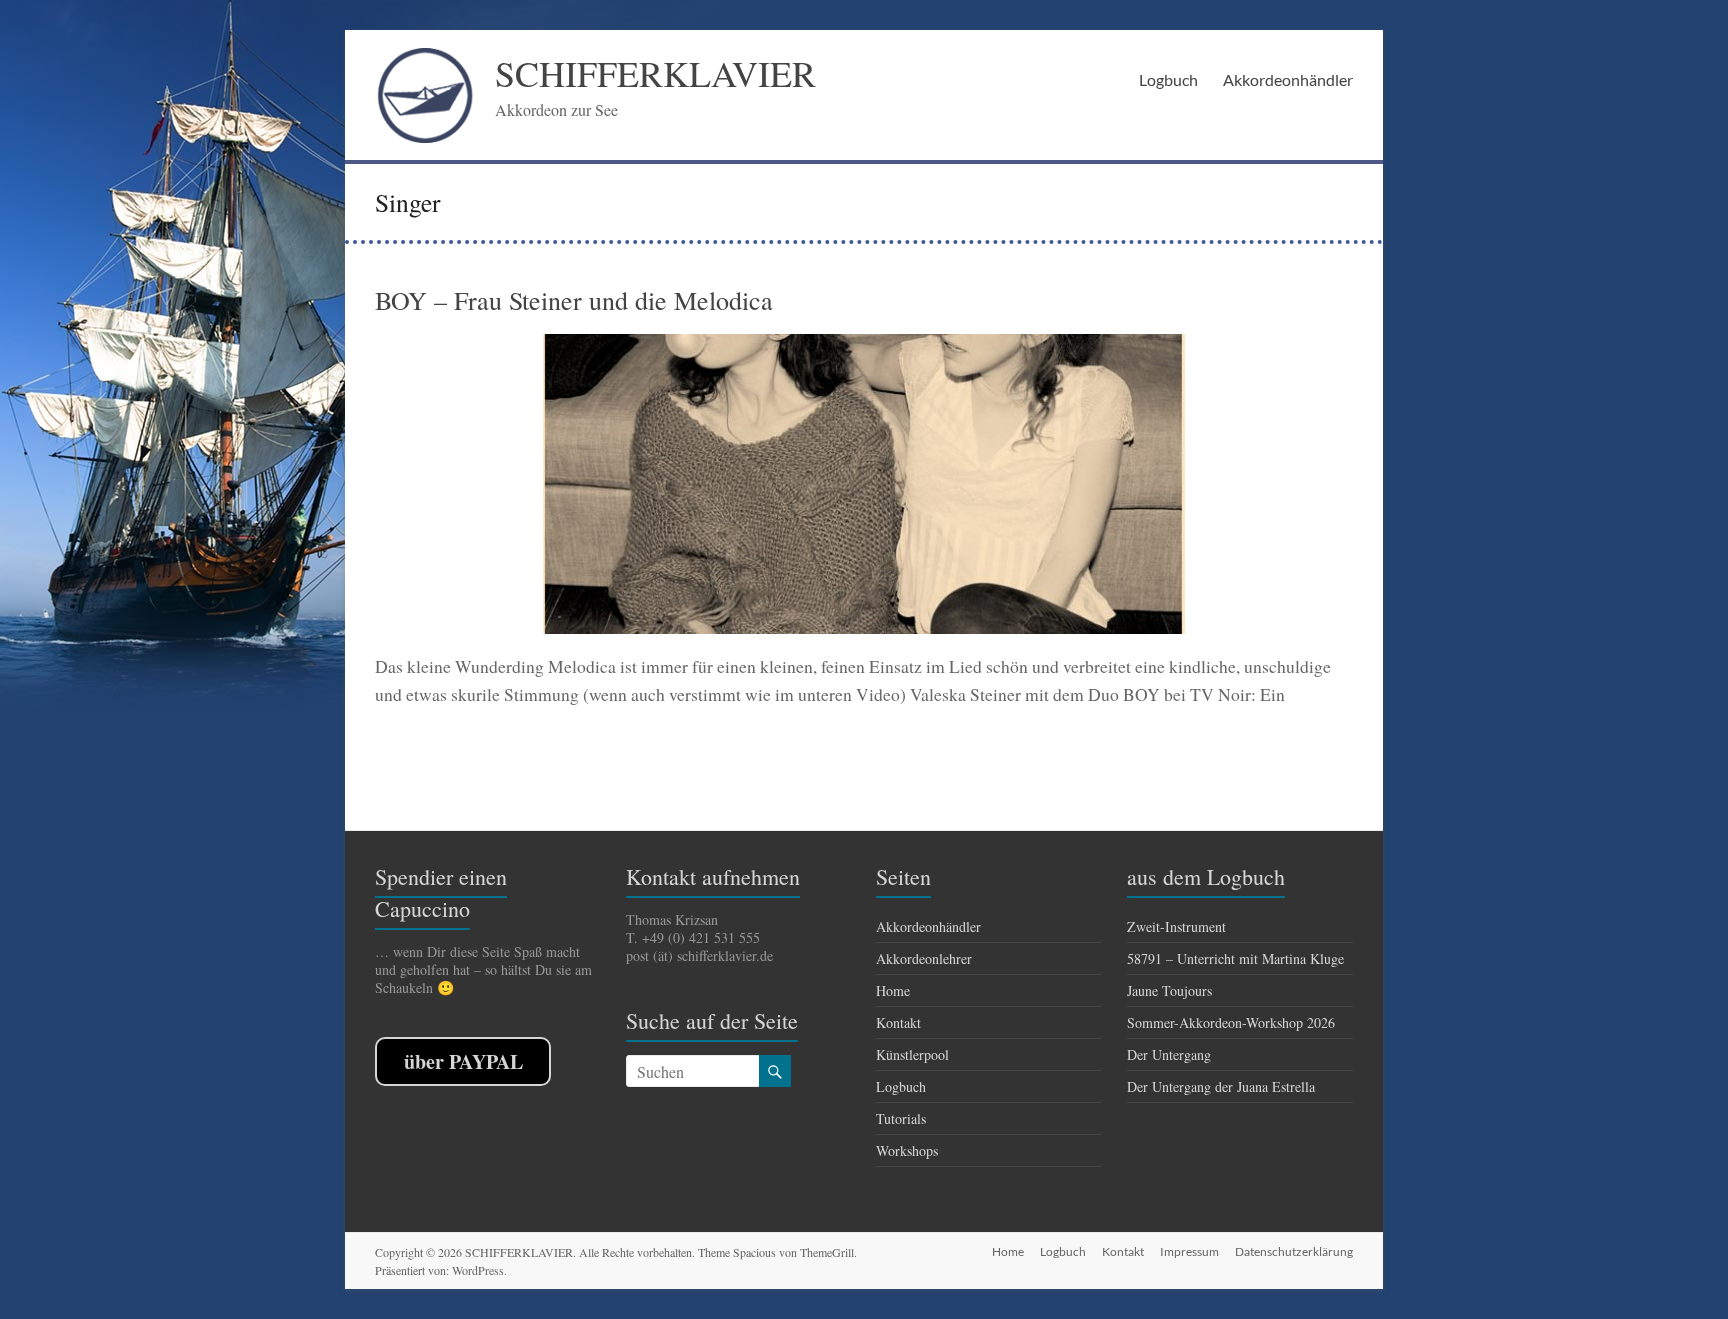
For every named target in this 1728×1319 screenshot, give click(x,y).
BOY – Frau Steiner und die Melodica (574, 300)
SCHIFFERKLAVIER (655, 73)
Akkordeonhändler (1288, 79)
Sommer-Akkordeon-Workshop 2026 (1231, 1022)
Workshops (907, 1150)
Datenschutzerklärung (1294, 1251)
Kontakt (898, 1022)
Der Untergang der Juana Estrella (1221, 1086)
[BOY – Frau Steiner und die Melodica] (864, 343)
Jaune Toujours (1169, 990)
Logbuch (1168, 79)
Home (893, 990)
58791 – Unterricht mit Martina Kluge (1235, 958)
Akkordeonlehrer (924, 958)
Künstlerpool (912, 1054)
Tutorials (901, 1118)
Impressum (1189, 1251)
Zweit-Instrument (1176, 926)
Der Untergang (1169, 1054)
